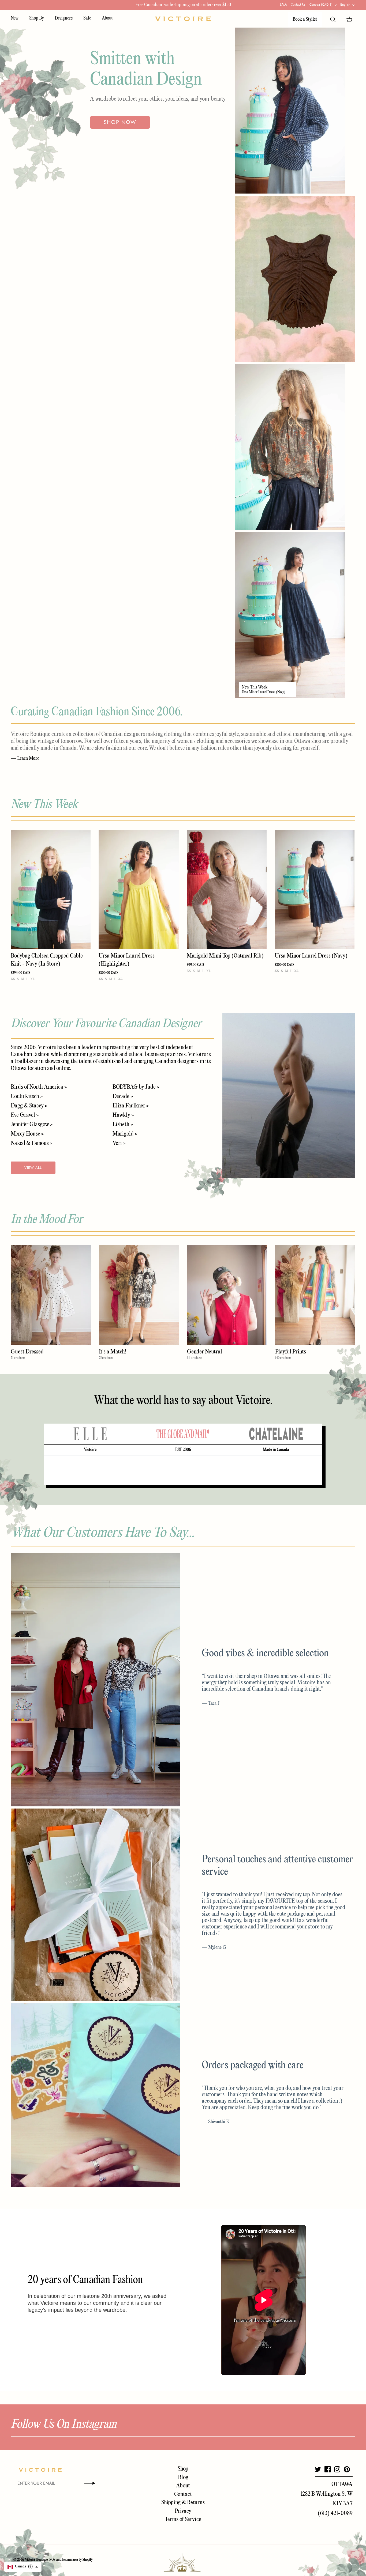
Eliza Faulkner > (131, 1106)
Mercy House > (27, 1134)
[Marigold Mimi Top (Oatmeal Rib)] (227, 890)
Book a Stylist (305, 19)
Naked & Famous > (31, 1143)
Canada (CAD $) (321, 5)
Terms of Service (183, 2520)
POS (52, 2560)
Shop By (37, 18)
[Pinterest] (347, 2469)
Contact (183, 2494)
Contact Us (298, 5)
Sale (87, 18)
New (15, 18)
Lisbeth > (123, 1125)
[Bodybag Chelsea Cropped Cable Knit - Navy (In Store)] (51, 890)
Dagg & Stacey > (29, 1106)
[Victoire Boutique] (183, 19)
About (107, 18)
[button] (23, 2567)
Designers (64, 18)
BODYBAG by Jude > (136, 1087)
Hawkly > (123, 1115)
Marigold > (125, 1134)
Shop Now (120, 122)
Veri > (119, 1143)
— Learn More (25, 758)
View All (33, 1168)
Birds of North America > (39, 1087)
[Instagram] (337, 2469)
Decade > (123, 1096)
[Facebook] (328, 2469)
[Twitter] (318, 2469)
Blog (183, 2477)
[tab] (90, 1434)
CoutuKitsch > (27, 1096)
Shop (183, 2469)
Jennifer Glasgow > (32, 1125)
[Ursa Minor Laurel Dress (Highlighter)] (139, 890)
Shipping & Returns (183, 2503)
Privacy (183, 2511)
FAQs (283, 5)
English (345, 5)
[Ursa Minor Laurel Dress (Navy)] (315, 890)
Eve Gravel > (25, 1115)
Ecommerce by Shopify (77, 2560)
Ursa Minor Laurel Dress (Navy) (264, 692)
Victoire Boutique (36, 2560)
